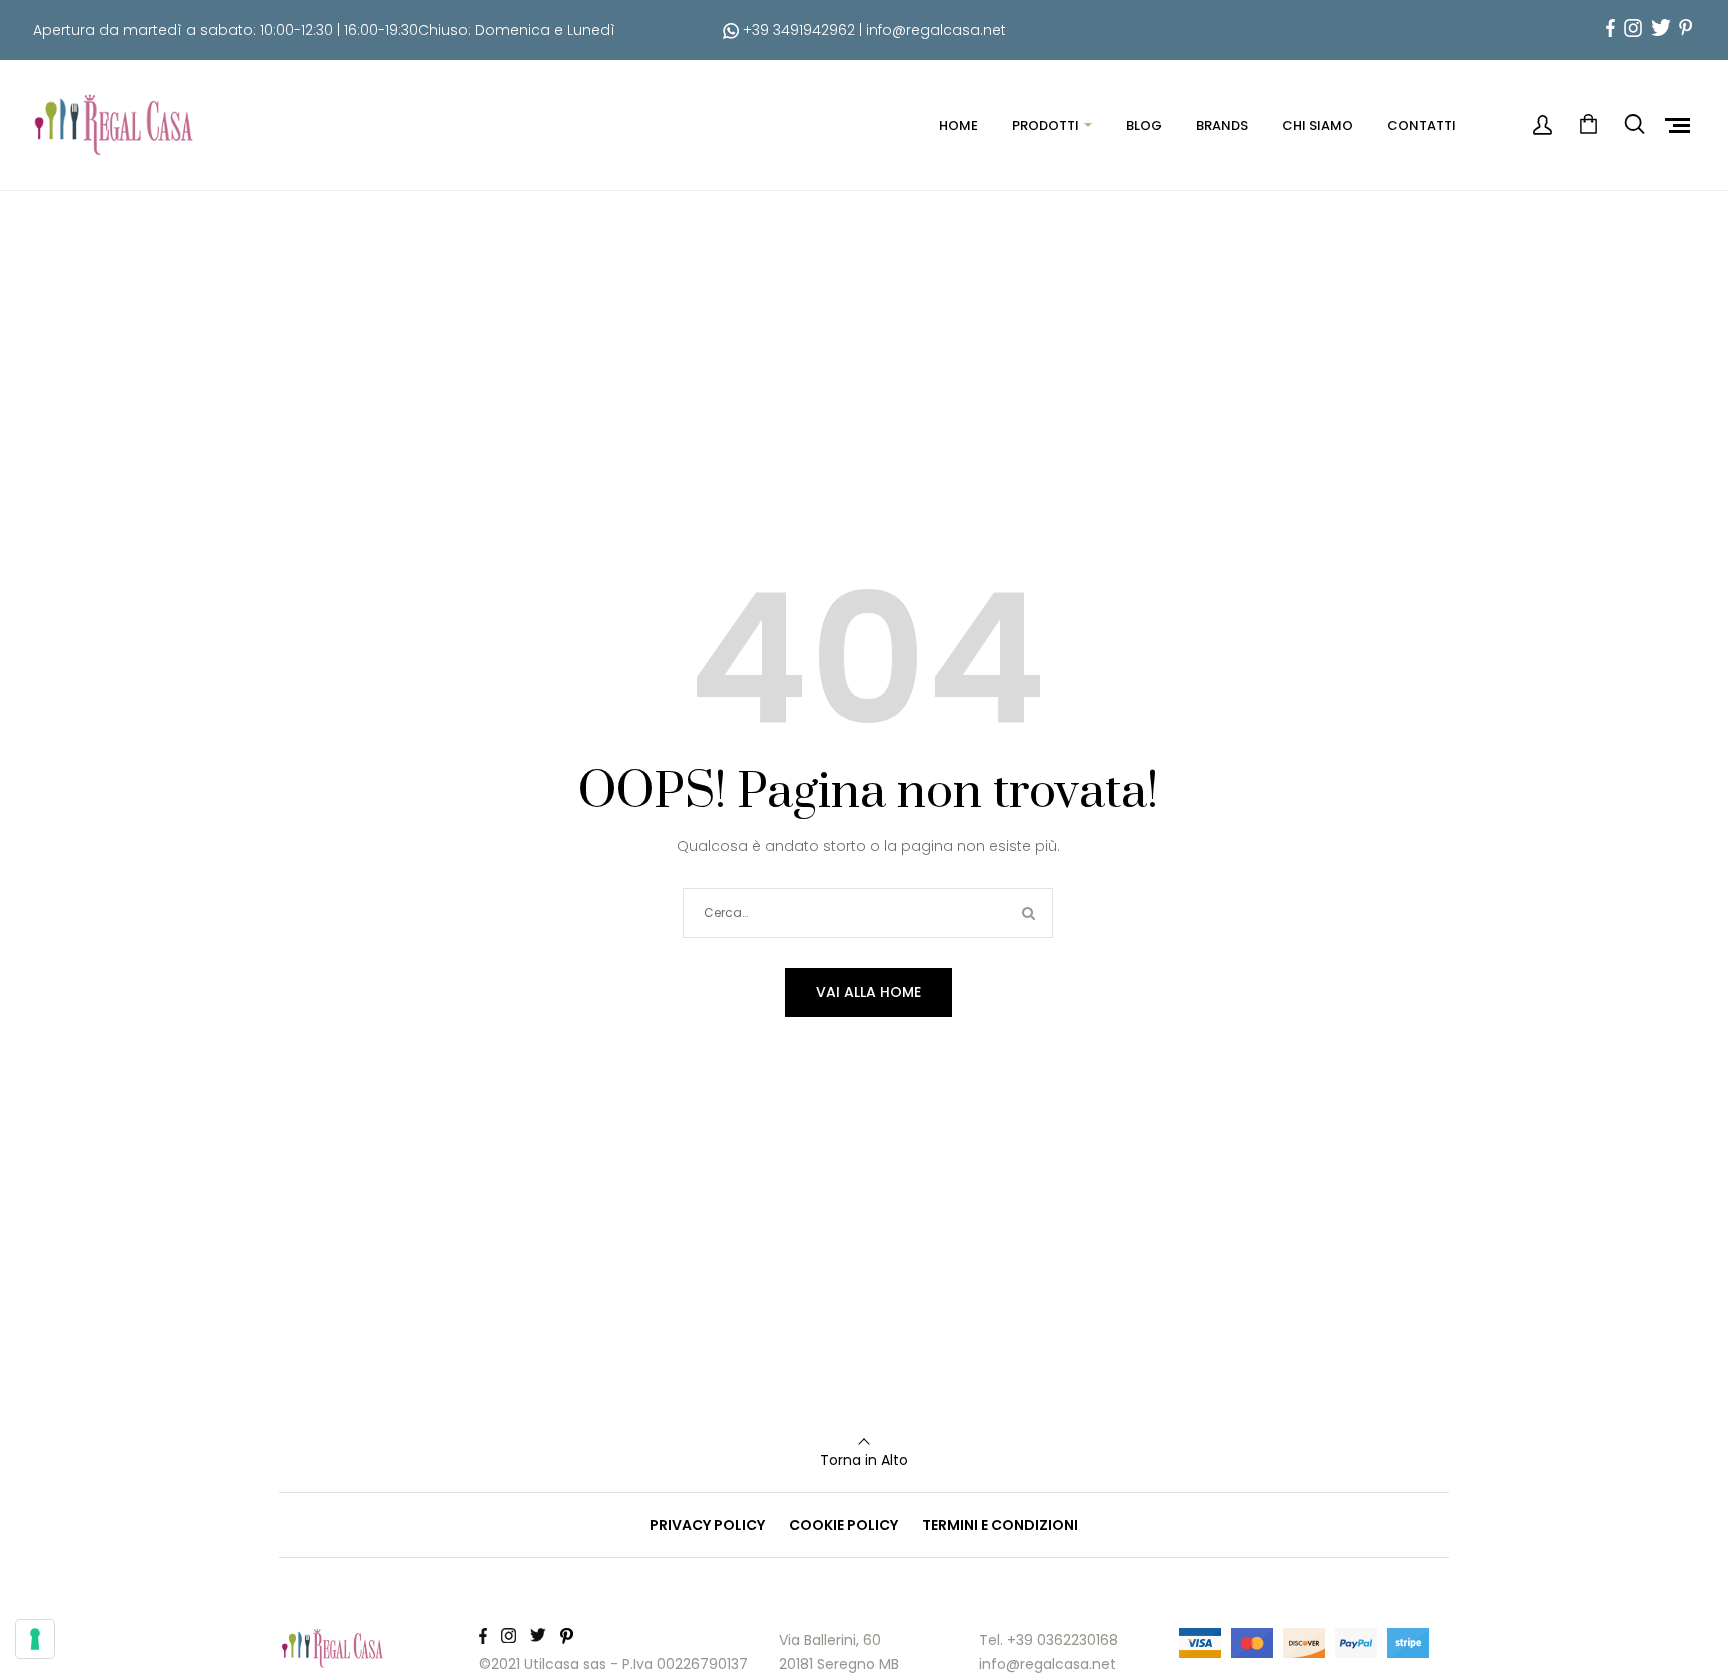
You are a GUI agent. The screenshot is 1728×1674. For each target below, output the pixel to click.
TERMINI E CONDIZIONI (1000, 1525)
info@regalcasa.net (936, 30)
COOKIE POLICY (843, 1525)
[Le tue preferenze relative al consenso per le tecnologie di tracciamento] (35, 1639)
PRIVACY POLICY (707, 1525)
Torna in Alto (864, 1460)
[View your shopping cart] (1588, 125)
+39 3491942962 (797, 30)
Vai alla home (868, 992)
